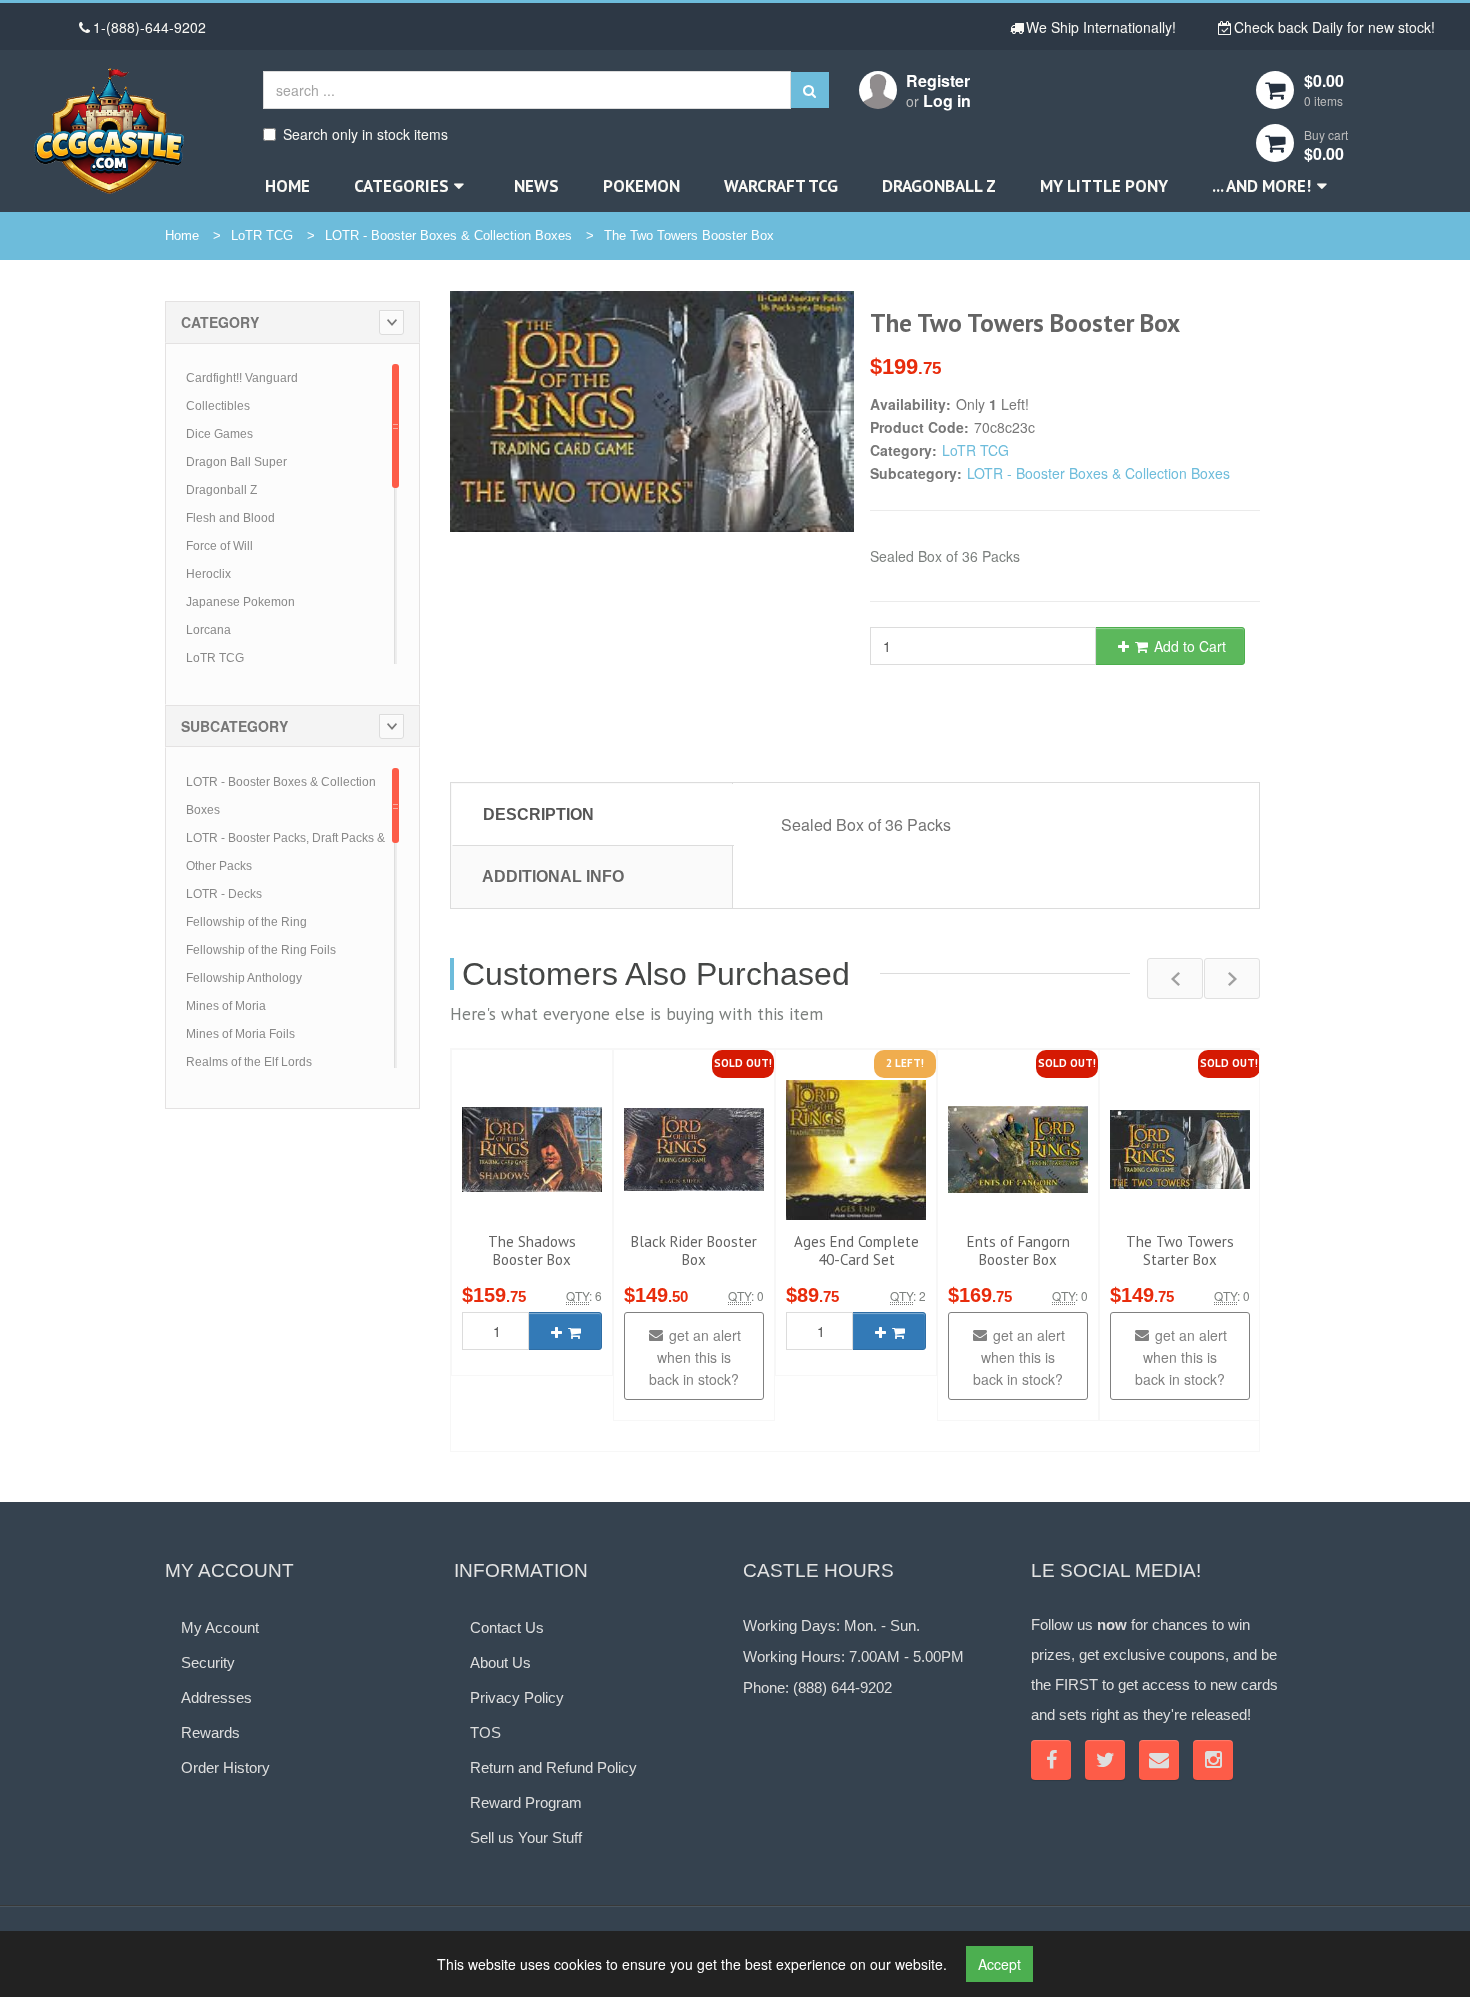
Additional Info (553, 876)
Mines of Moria (226, 1006)
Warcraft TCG (781, 186)
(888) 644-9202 (842, 1687)
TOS (485, 1732)
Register (938, 80)
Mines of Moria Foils (240, 1034)
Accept (999, 1964)
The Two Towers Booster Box (689, 235)
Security (208, 1662)
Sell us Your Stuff (526, 1837)
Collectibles (218, 406)
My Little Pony (1104, 186)
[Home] (109, 130)
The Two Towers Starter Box (1180, 1250)
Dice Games (219, 434)
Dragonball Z (939, 186)
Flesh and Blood (230, 518)
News (536, 186)
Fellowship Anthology (244, 978)
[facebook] (1051, 1760)
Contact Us (507, 1627)
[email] (1159, 1760)
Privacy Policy (517, 1697)
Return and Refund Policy (553, 1767)
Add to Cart (1188, 646)
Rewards (210, 1732)
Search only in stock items (365, 134)
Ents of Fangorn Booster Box (1018, 1250)
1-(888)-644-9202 (149, 27)
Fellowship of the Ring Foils (261, 950)
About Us (500, 1662)
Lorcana (208, 630)
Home (287, 186)
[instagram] (1213, 1760)
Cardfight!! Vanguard (242, 378)
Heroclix (208, 574)
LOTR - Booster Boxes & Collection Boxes (448, 235)
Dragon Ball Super (236, 462)
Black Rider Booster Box (694, 1250)
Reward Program (526, 1802)
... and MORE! (1261, 186)
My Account (220, 1627)
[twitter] (1105, 1760)
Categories (401, 186)
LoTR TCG (262, 235)
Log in (947, 100)
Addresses (216, 1697)
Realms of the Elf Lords (249, 1062)
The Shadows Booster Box (532, 1250)
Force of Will (219, 546)
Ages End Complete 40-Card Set (856, 1250)
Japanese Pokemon (240, 602)
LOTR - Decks (224, 894)
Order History (225, 1767)
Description (538, 814)
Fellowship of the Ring (246, 922)
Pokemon (641, 186)
